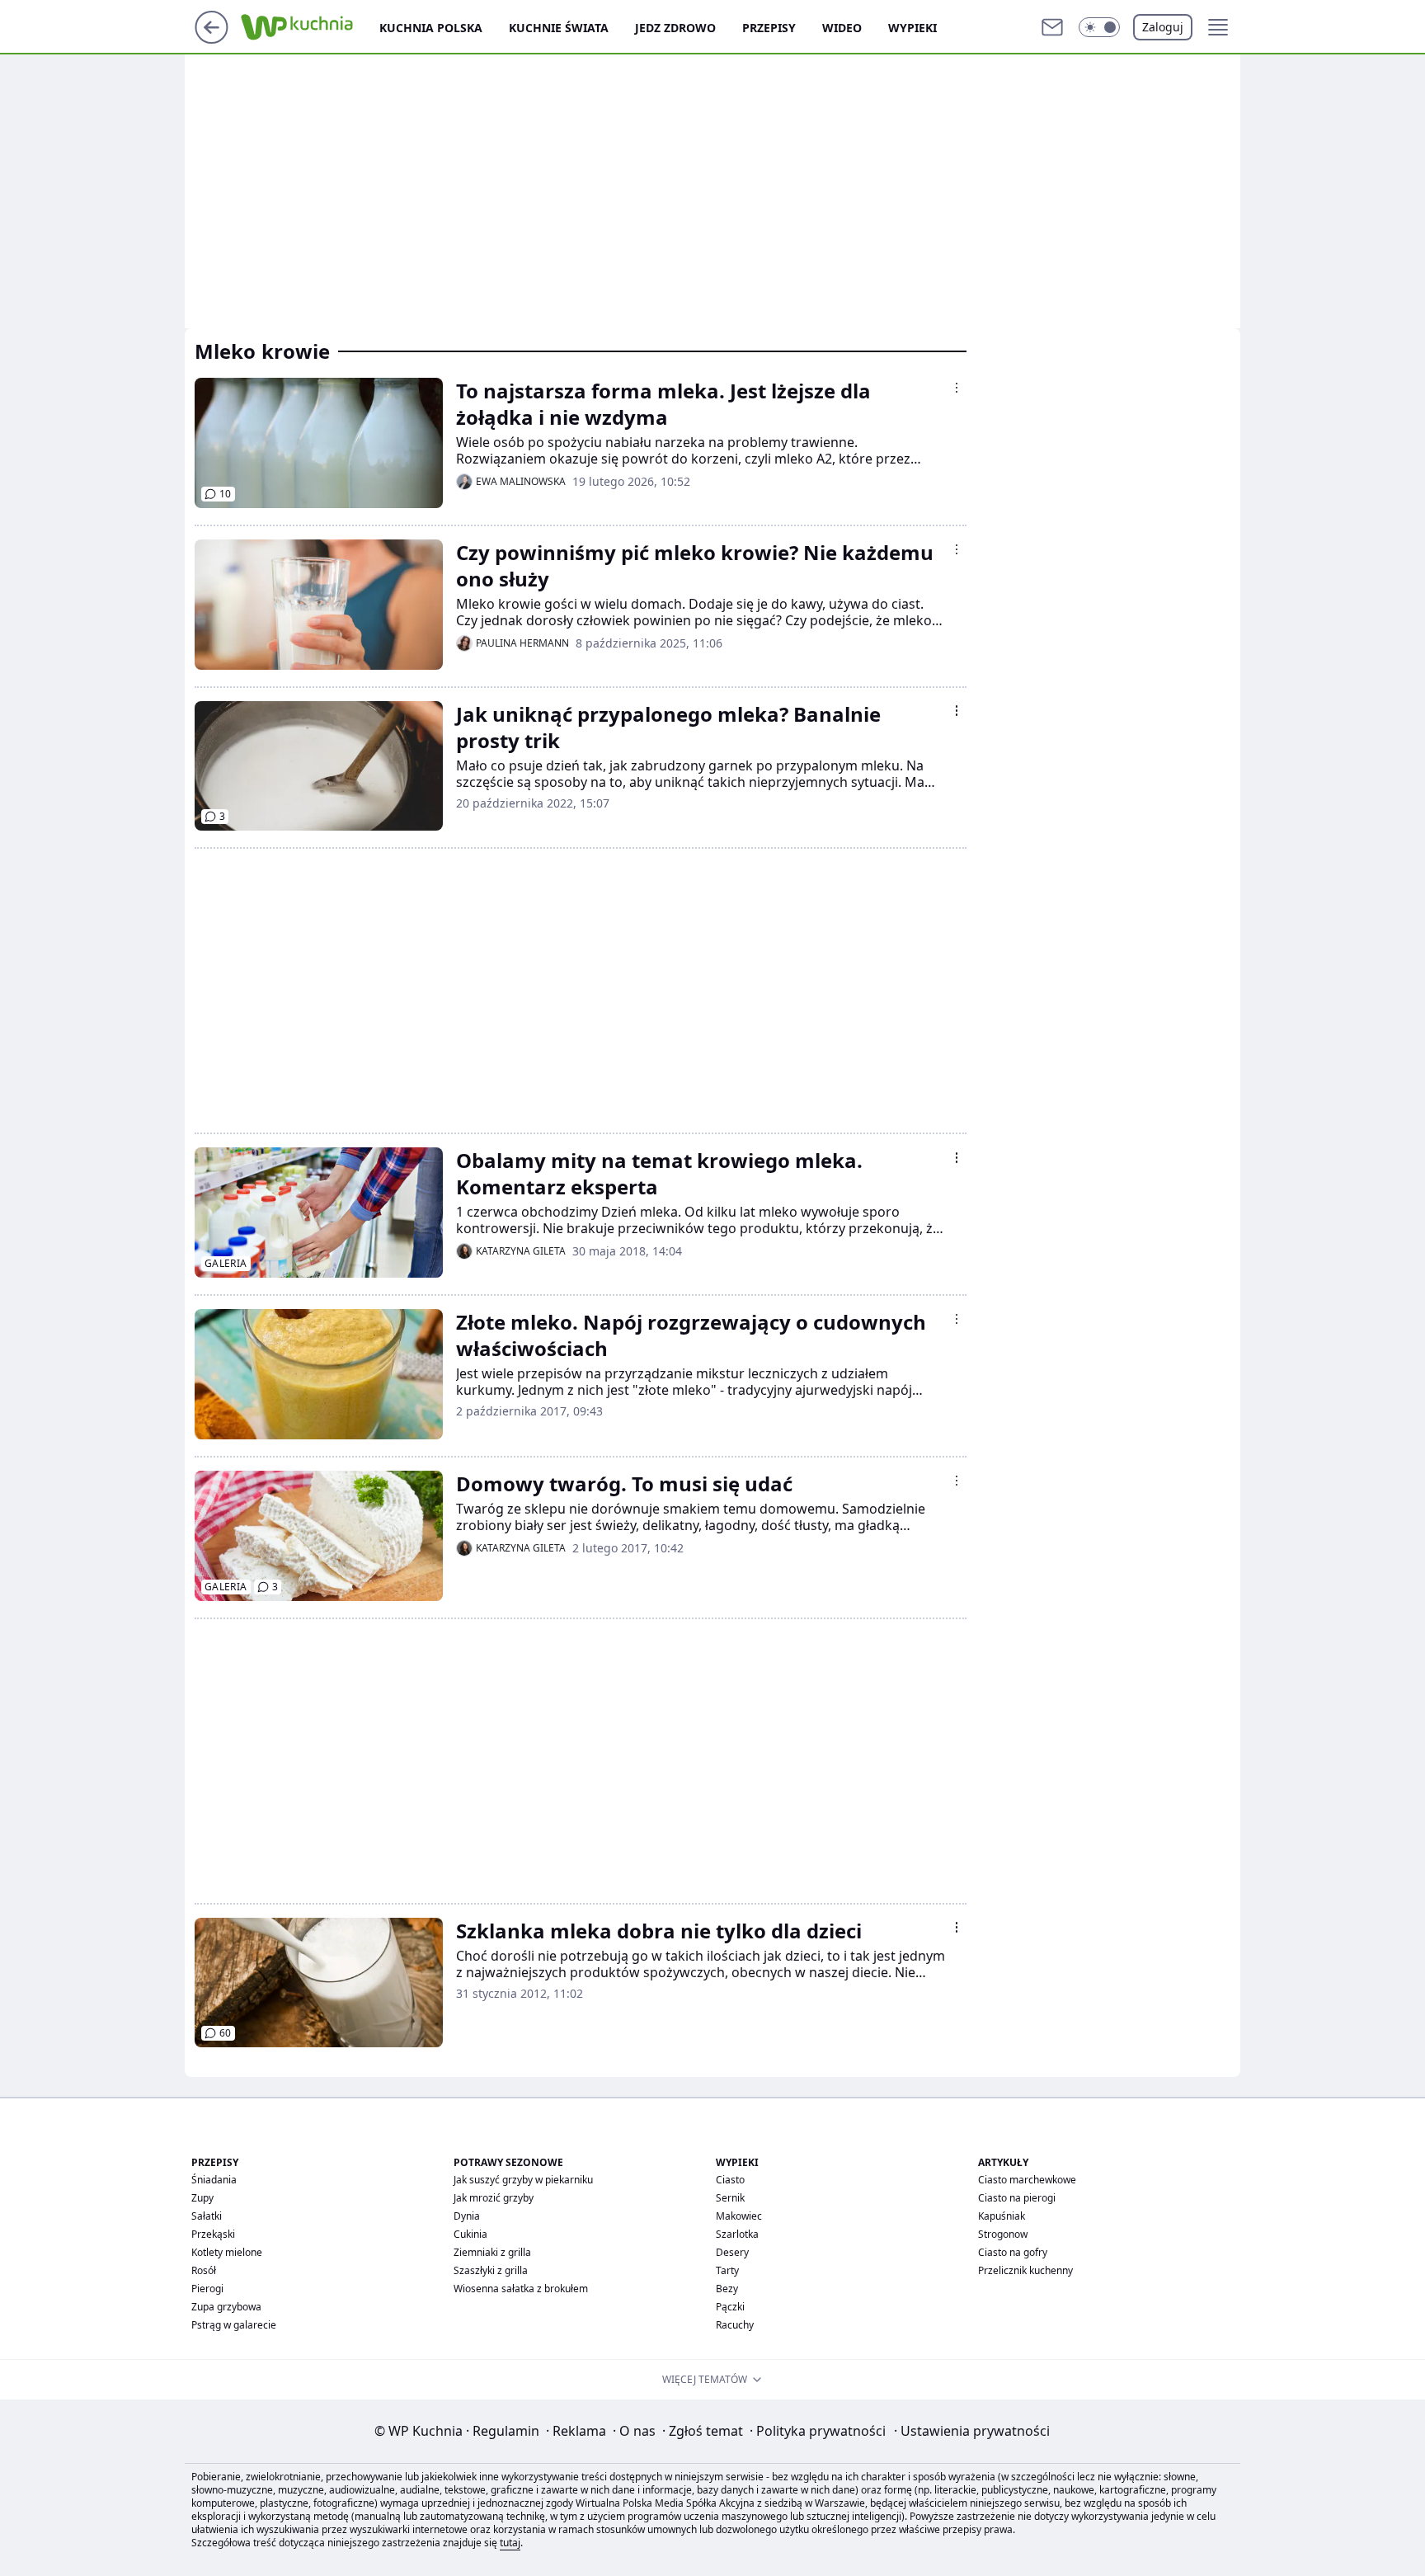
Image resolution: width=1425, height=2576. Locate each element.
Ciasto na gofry (1013, 2252)
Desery (732, 2252)
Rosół (204, 2270)
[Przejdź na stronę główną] (212, 39)
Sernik (730, 2198)
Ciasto (730, 2180)
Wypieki (912, 28)
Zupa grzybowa (226, 2307)
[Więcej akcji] (957, 388)
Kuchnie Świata (559, 28)
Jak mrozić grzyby (494, 2198)
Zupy (202, 2198)
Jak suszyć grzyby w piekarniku (523, 2180)
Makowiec (739, 2216)
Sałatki (207, 2216)
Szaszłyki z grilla (491, 2270)
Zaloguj (1163, 27)
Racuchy (735, 2325)
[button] (1099, 27)
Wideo (842, 28)
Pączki (730, 2307)
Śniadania (214, 2180)
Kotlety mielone (227, 2252)
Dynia (467, 2216)
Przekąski (213, 2234)
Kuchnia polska (431, 28)
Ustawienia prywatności (972, 2431)
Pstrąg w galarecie (234, 2325)
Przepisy (769, 28)
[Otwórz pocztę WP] (1052, 27)
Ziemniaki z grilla (492, 2252)
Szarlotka (737, 2234)
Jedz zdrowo (675, 28)
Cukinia (470, 2234)
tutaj (510, 2543)
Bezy (727, 2289)
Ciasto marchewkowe (1027, 2180)
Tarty (727, 2270)
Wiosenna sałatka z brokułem (521, 2289)
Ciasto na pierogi (1017, 2198)
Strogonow (1003, 2234)
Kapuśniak (1002, 2216)
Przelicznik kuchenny (1025, 2270)
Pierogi (207, 2289)
